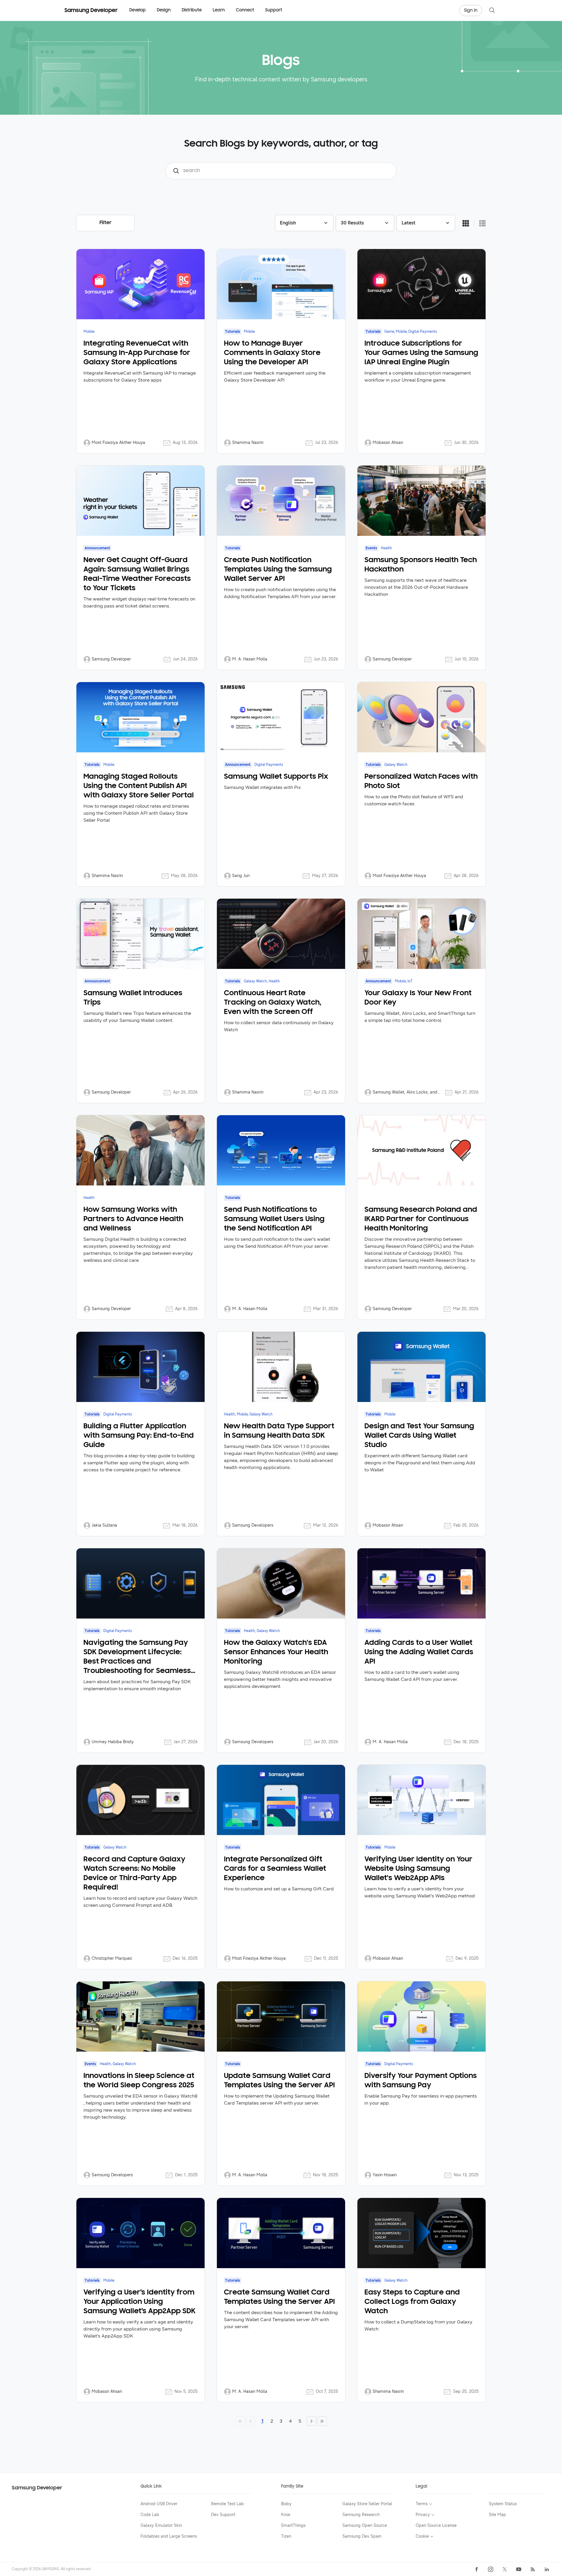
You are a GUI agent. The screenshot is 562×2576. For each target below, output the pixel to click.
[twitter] (505, 2569)
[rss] (533, 2569)
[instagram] (491, 2569)
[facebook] (477, 2569)
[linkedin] (547, 2569)
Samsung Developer (37, 2488)
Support (274, 10)
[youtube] (519, 2569)
